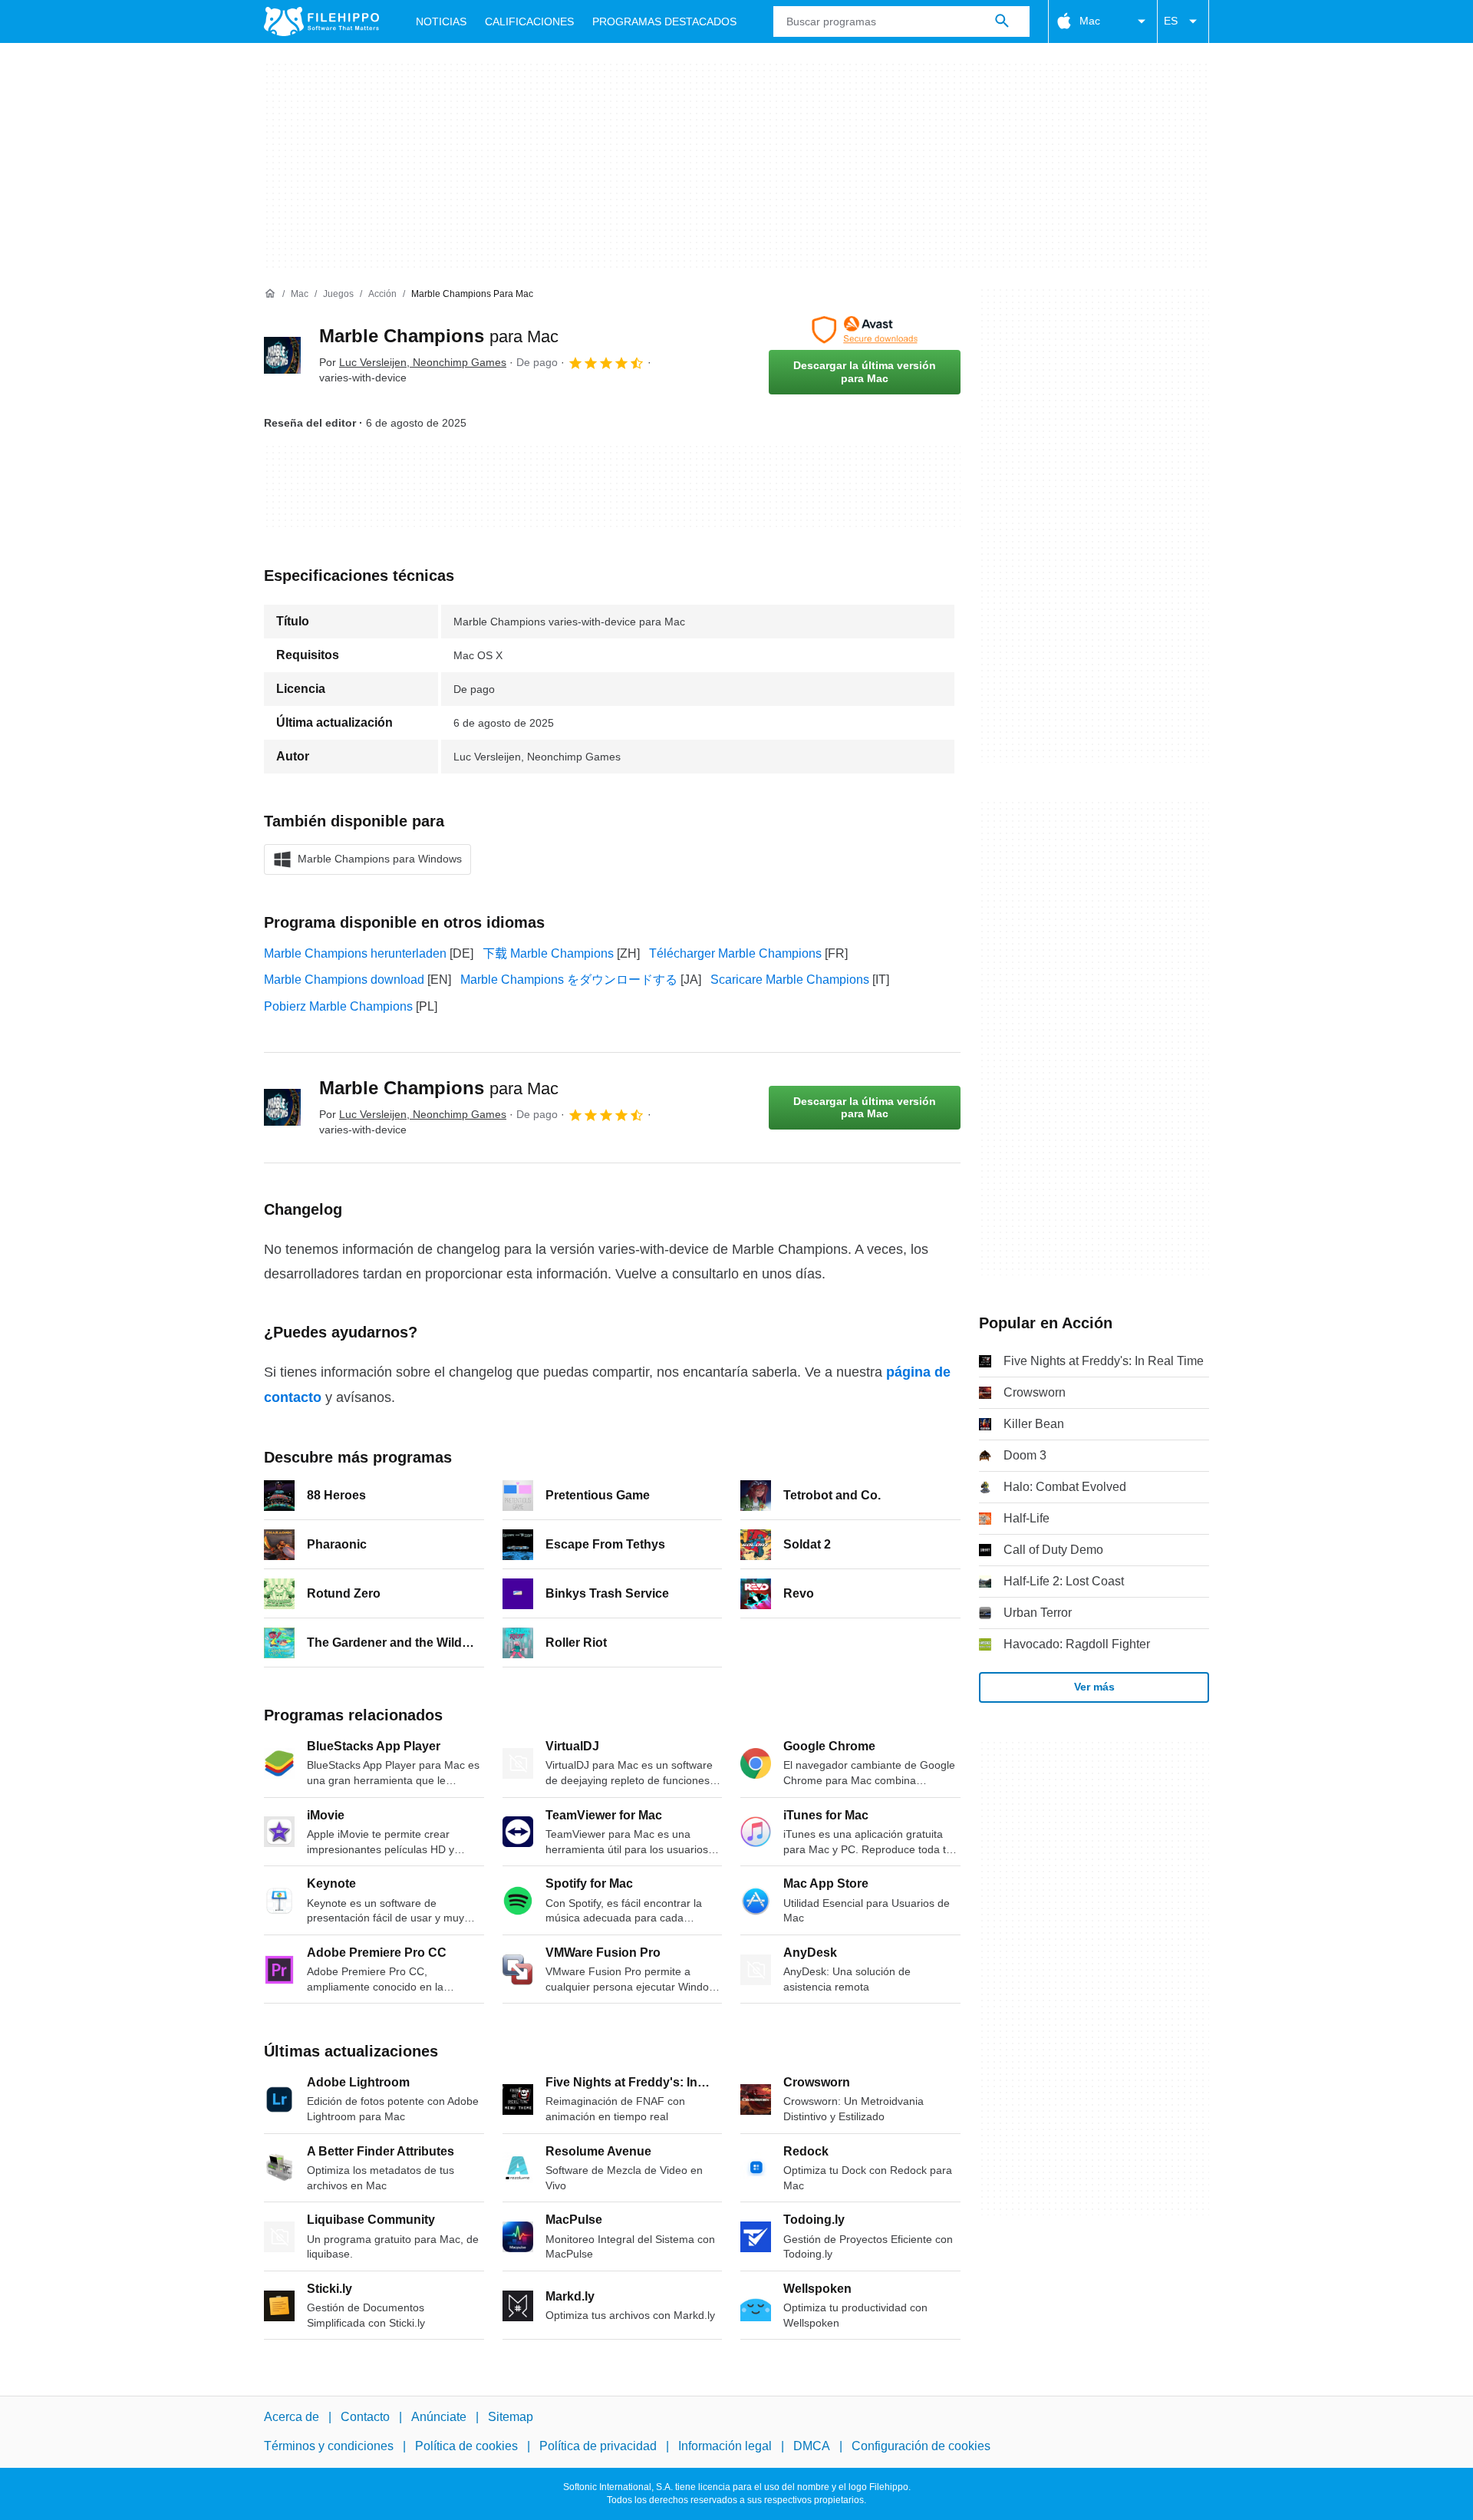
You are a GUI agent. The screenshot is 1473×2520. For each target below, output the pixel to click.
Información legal (725, 2446)
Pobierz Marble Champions (338, 1006)
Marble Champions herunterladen (355, 953)
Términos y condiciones (329, 2446)
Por (413, 362)
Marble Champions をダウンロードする (569, 980)
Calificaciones (529, 21)
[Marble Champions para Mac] (282, 355)
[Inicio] (270, 294)
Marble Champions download (344, 980)
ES (1171, 21)
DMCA (812, 2446)
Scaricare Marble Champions (790, 980)
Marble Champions (439, 336)
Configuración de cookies (921, 2446)
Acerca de (292, 2417)
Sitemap (511, 2417)
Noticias (441, 21)
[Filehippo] (321, 21)
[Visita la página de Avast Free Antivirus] (865, 330)
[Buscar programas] (1002, 21)
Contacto (365, 2417)
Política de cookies (466, 2446)
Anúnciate (439, 2417)
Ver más (1094, 1687)
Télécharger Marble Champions (735, 953)
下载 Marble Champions (548, 953)
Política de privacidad (598, 2446)
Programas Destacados (664, 21)
